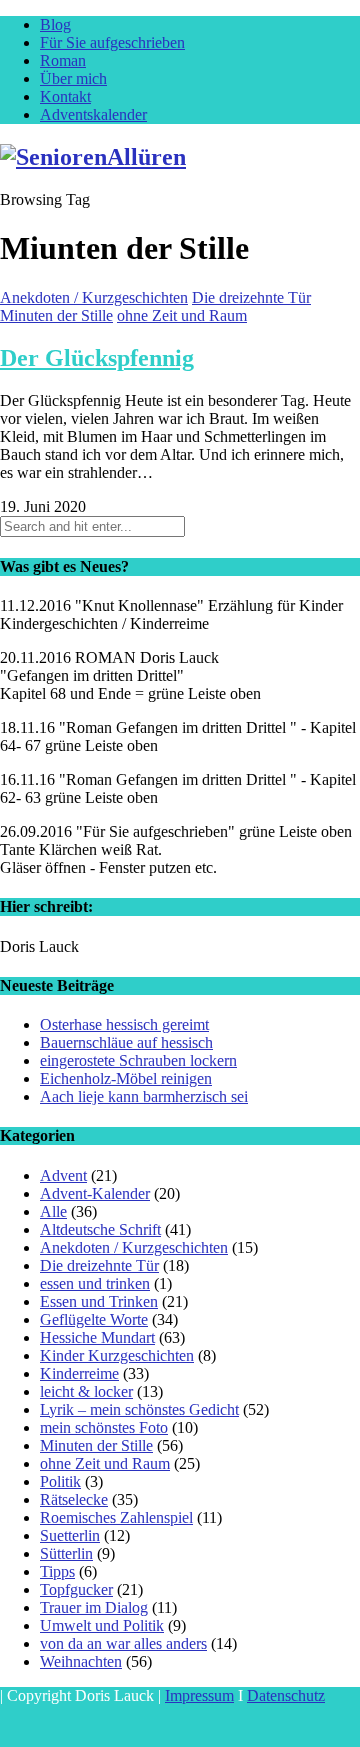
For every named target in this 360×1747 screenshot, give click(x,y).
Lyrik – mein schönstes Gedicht (139, 1409)
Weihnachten (81, 1661)
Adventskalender (93, 114)
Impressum (199, 1695)
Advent (63, 1175)
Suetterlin (70, 1535)
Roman (63, 60)
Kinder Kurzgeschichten (117, 1355)
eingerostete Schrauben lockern (138, 1060)
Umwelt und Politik (102, 1625)
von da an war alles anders (123, 1643)
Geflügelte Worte (94, 1319)
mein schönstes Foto (104, 1427)
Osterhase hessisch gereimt (124, 1024)
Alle (53, 1211)
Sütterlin (66, 1553)
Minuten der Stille (56, 315)
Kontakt (65, 96)
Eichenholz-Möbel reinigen (126, 1078)
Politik (60, 1481)
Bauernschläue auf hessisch (126, 1042)
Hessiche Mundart (97, 1337)
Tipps (57, 1571)
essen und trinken (95, 1283)
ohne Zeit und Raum (182, 315)
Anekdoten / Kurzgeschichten (94, 297)
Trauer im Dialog (94, 1607)
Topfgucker (76, 1589)
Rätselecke (74, 1499)
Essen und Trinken (99, 1301)
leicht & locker (86, 1391)
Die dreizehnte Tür (251, 297)
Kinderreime (79, 1373)
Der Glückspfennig (97, 358)
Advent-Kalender (95, 1193)
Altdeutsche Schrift (100, 1229)
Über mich (73, 78)
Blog (55, 24)
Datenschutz (286, 1695)
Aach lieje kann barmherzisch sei (144, 1096)
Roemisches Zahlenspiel (116, 1517)
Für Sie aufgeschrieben (112, 42)
